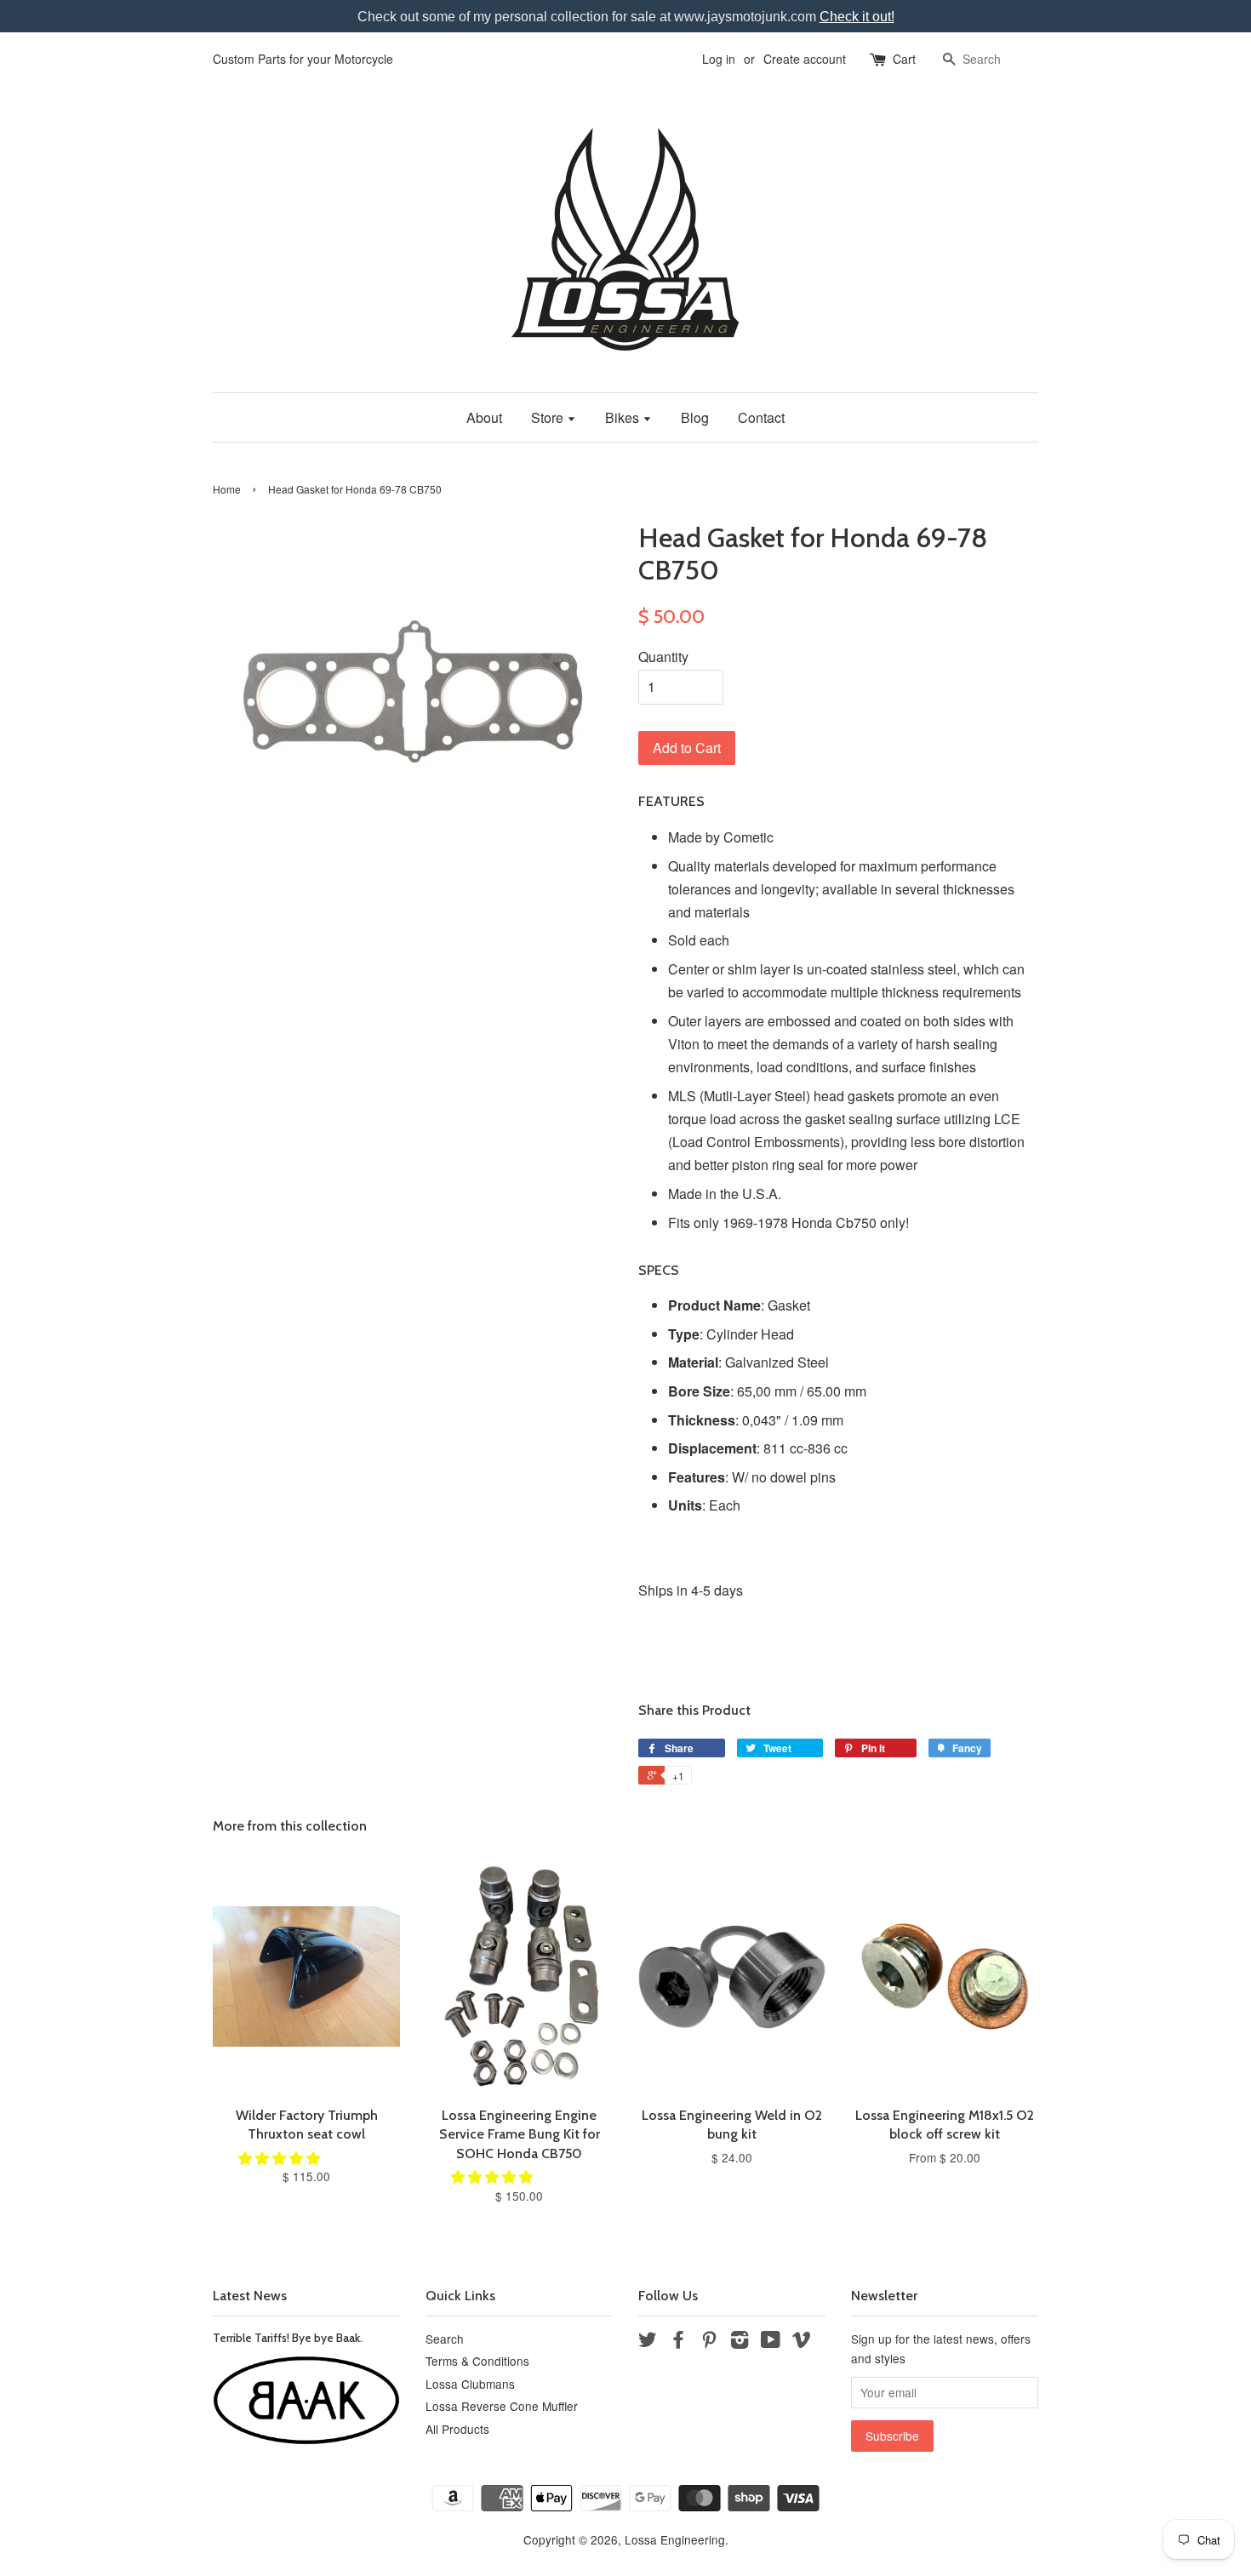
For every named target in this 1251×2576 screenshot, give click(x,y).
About (484, 417)
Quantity (663, 657)
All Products (457, 2429)
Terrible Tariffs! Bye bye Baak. (288, 2338)
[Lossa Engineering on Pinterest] (709, 2342)
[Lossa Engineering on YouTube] (771, 2342)
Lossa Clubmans (470, 2384)
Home (227, 489)
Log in (719, 59)
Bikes (624, 417)
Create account (805, 59)
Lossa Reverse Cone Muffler (502, 2406)
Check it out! (857, 17)
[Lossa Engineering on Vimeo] (802, 2342)
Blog (695, 417)
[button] (281, 2158)
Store (549, 417)
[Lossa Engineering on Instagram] (740, 2342)
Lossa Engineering (675, 2539)
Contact (761, 417)
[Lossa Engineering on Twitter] (648, 2342)
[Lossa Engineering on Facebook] (678, 2342)
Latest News (250, 2296)
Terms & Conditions (477, 2361)
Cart (904, 59)
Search (445, 2339)
